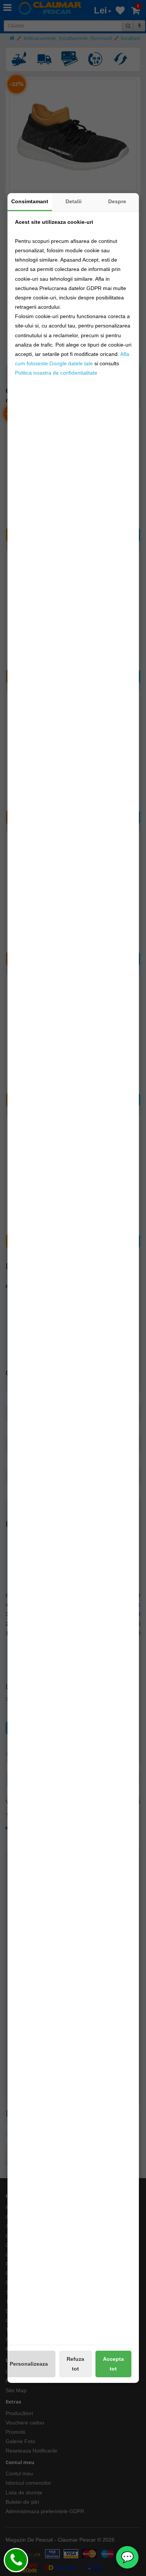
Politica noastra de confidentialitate (56, 373)
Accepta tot (113, 2364)
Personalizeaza (29, 2364)
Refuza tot (75, 2364)
